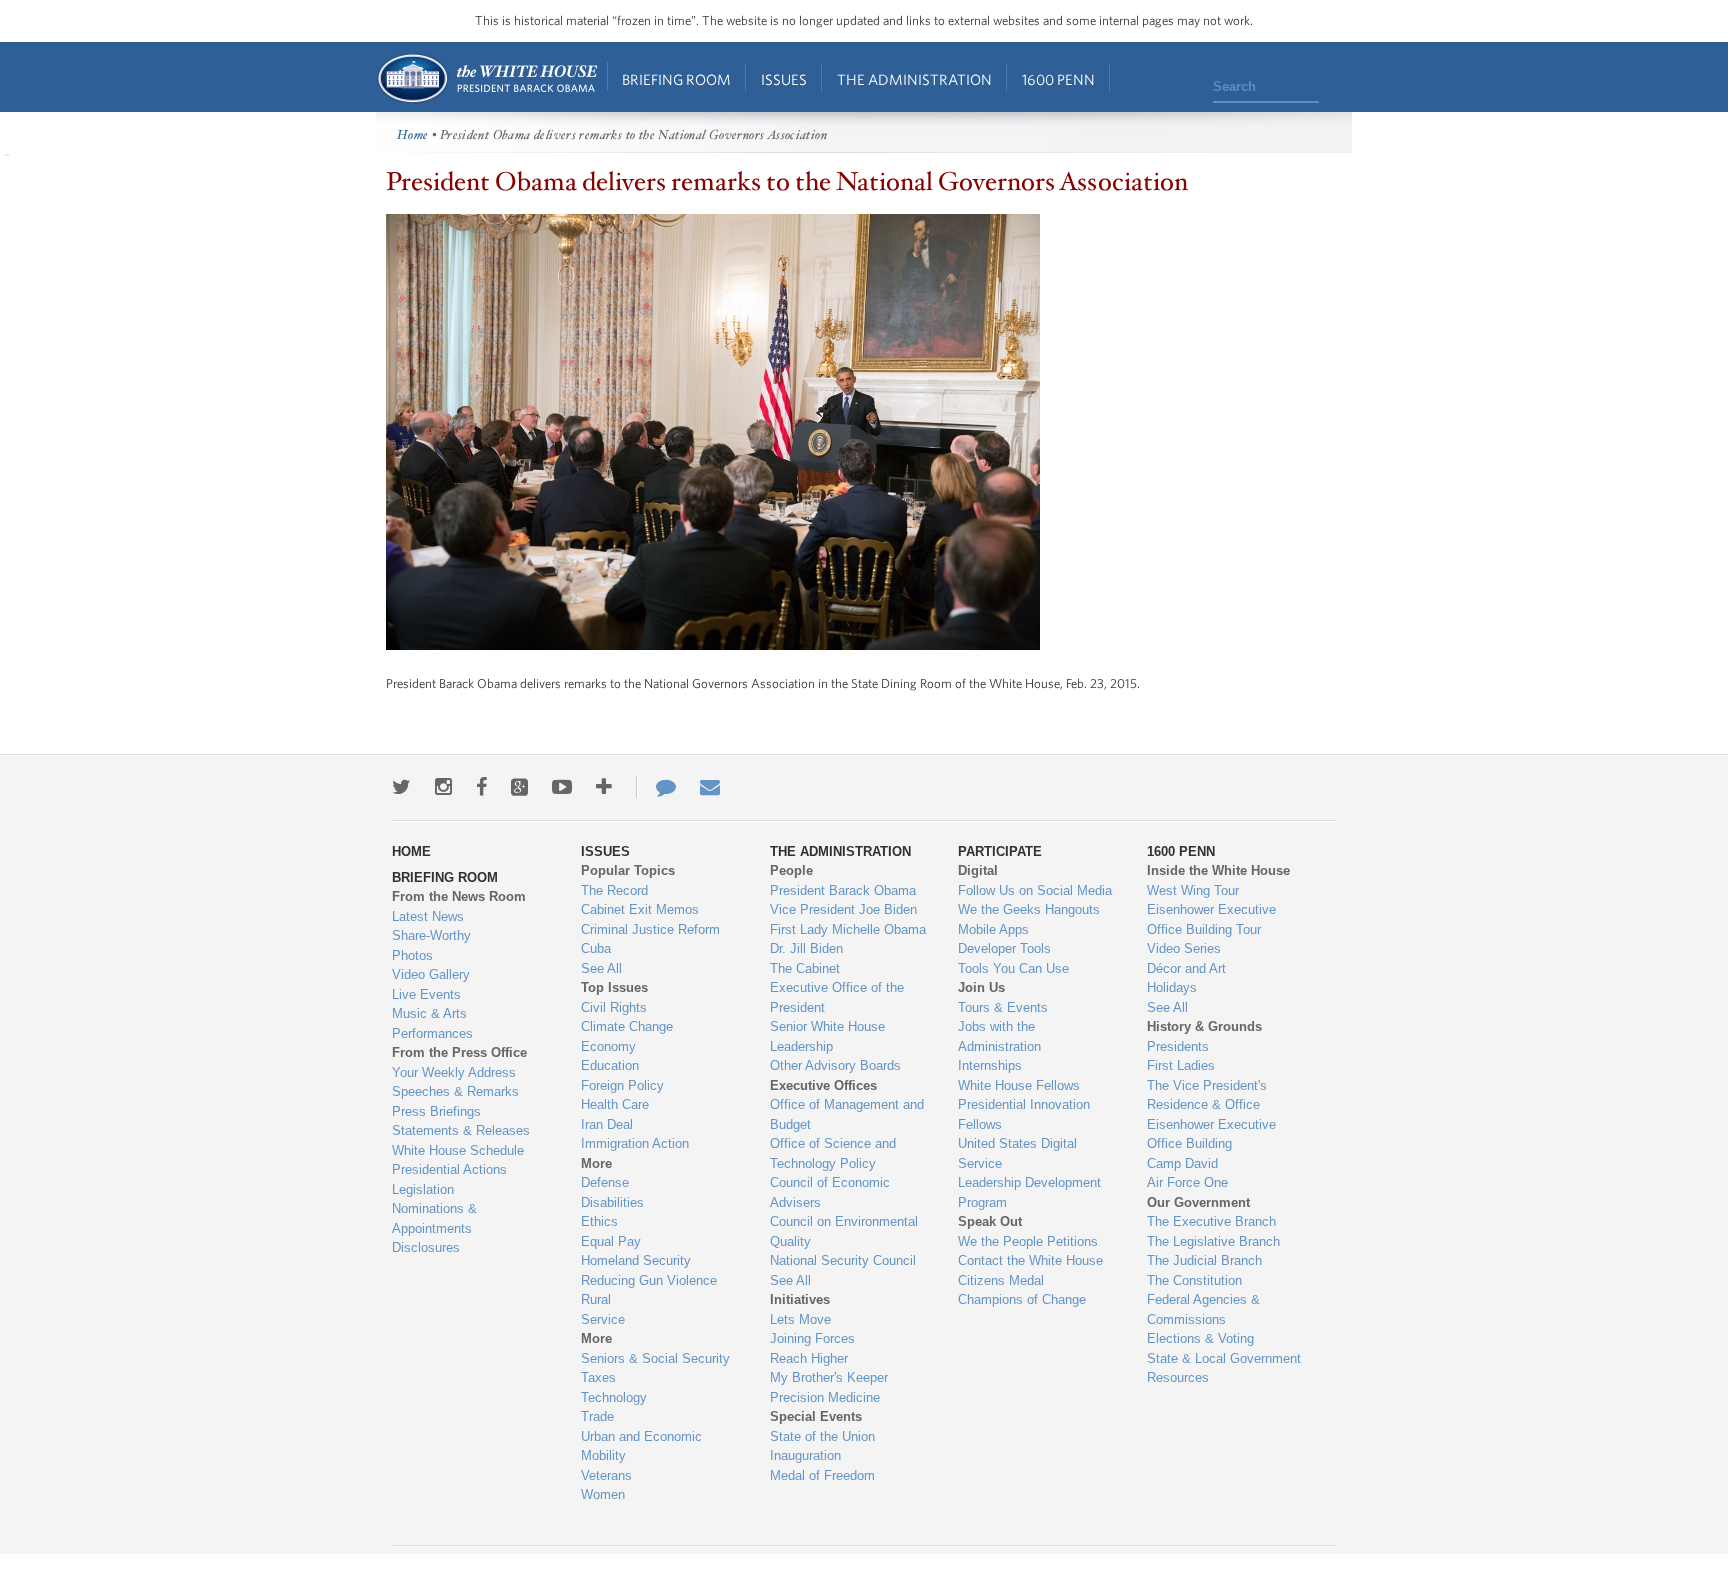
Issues (784, 79)
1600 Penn (1058, 79)
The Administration (914, 79)
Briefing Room (676, 79)
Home (486, 78)
